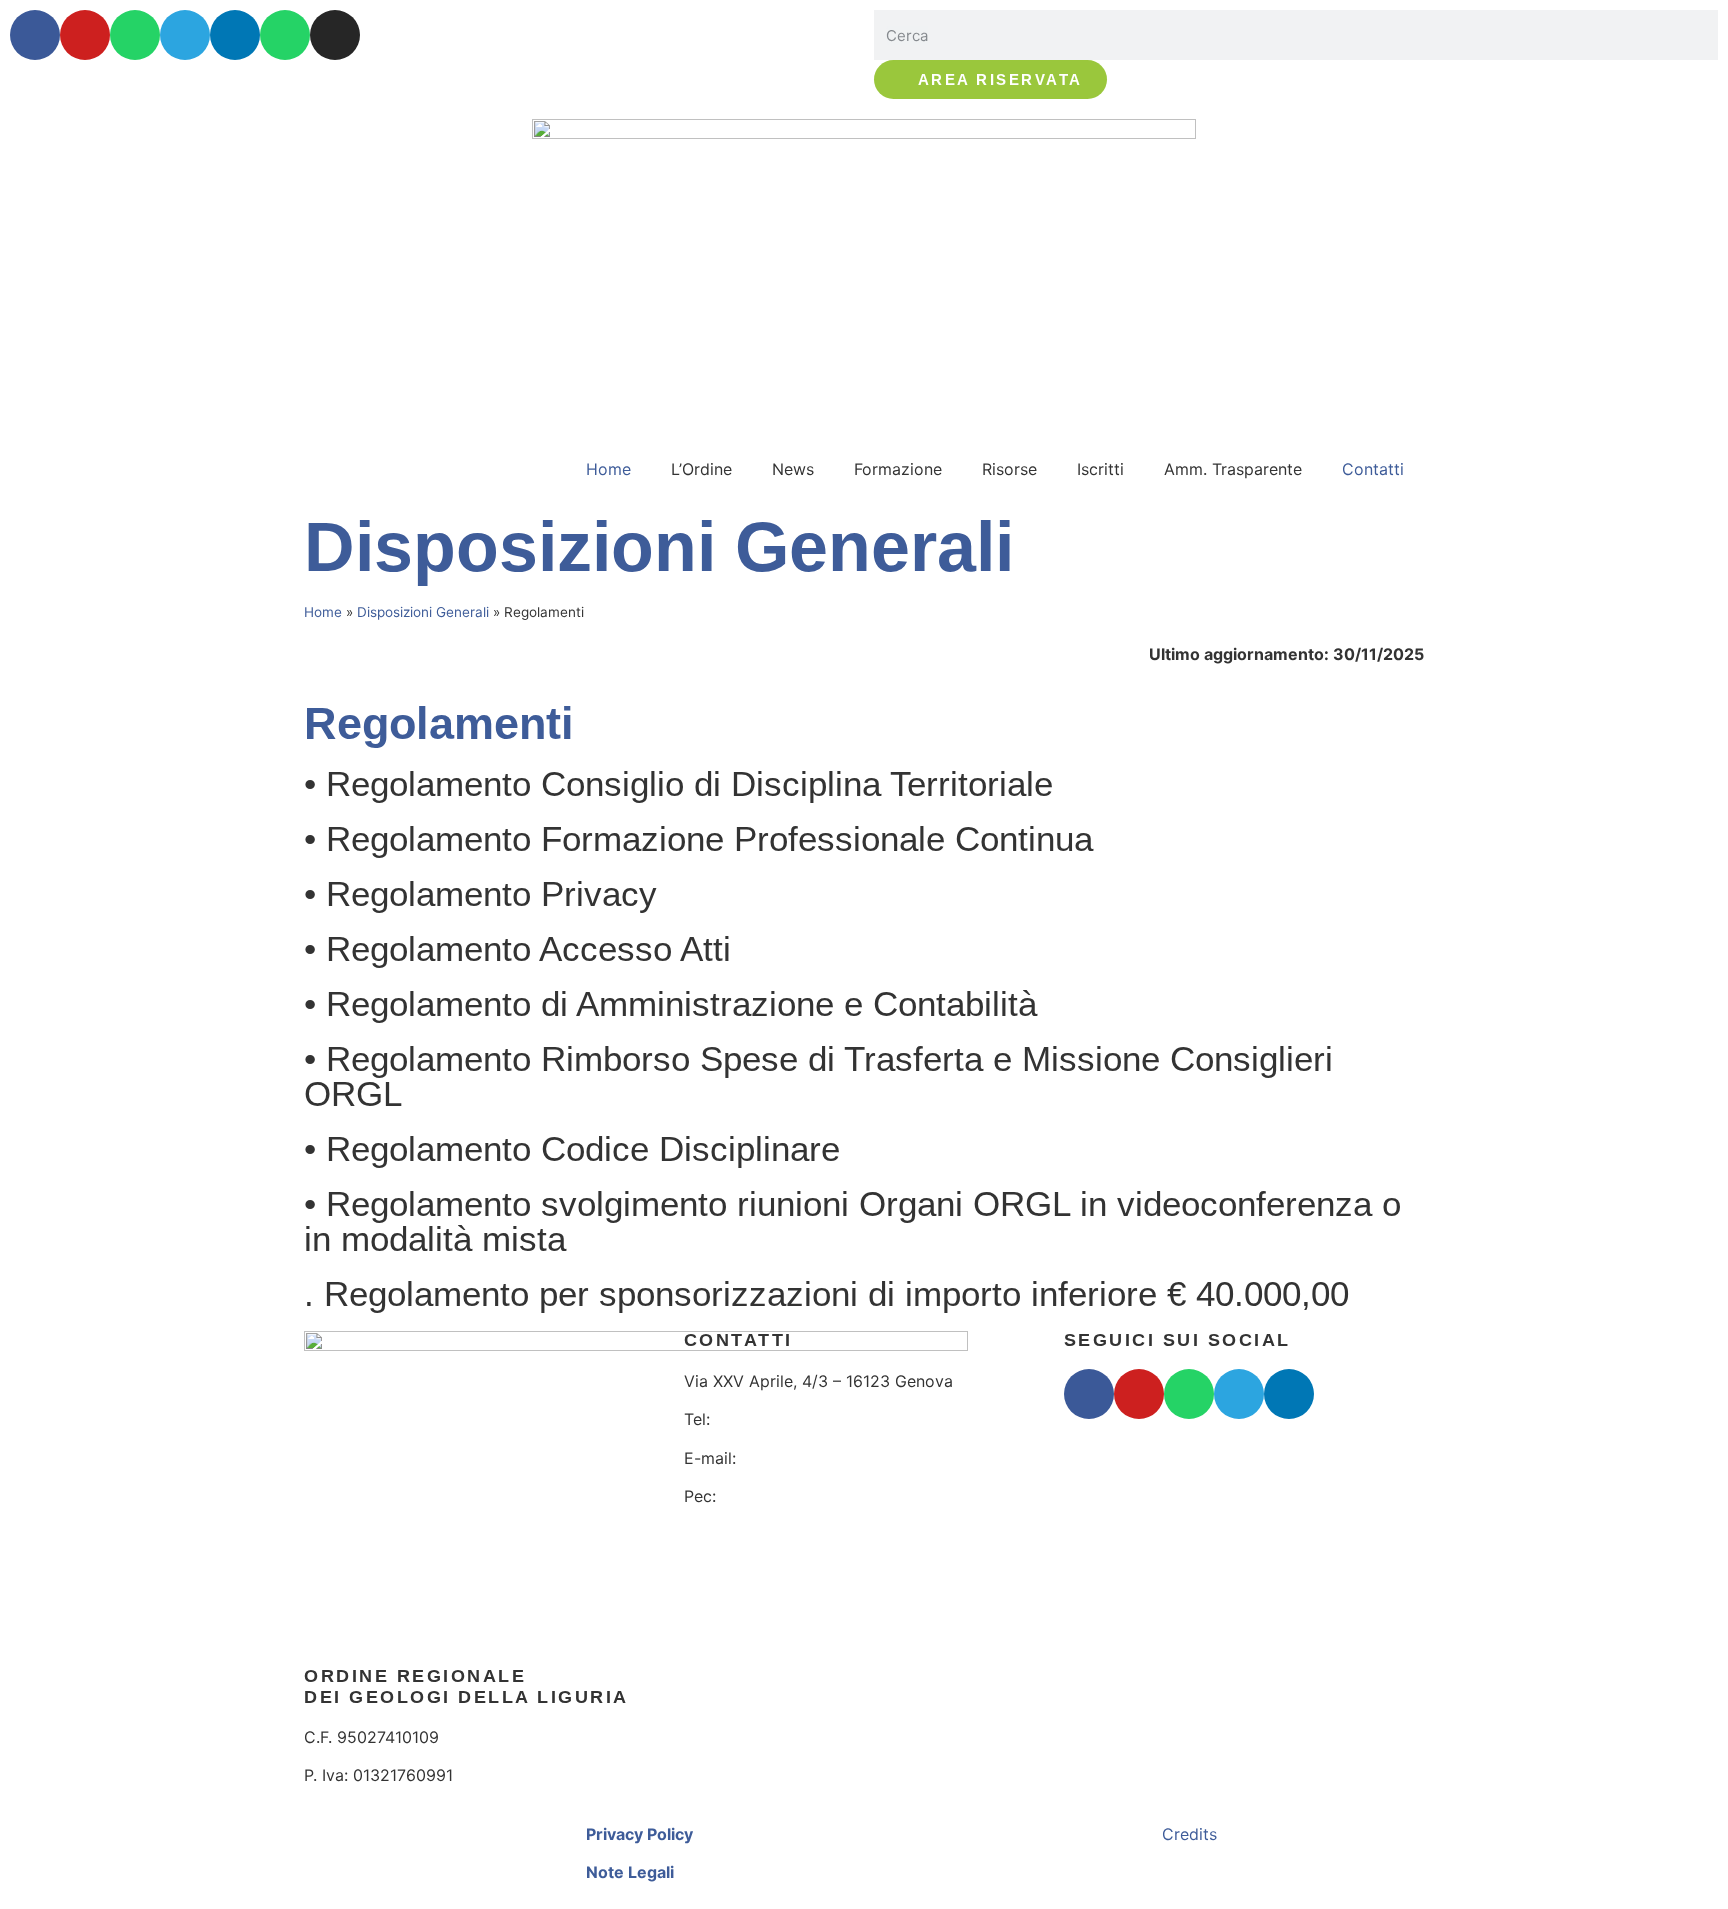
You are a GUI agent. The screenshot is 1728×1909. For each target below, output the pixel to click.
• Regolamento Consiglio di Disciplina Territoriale (678, 783)
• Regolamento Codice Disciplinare (572, 1148)
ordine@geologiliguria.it (835, 1458)
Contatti (1373, 469)
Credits (1189, 1834)
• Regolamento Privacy (480, 893)
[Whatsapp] (135, 35)
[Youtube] (85, 35)
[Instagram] (335, 35)
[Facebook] (35, 35)
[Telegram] (185, 35)
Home (608, 469)
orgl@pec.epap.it (788, 1496)
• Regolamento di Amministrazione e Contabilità (670, 1003)
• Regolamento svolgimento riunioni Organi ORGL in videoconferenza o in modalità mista (852, 1221)
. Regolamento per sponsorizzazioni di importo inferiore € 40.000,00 (826, 1293)
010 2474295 (768, 1419)
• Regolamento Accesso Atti (517, 948)
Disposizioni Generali (423, 612)
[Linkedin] (235, 35)
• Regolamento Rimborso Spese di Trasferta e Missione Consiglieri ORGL (818, 1076)
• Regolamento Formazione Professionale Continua (698, 838)
